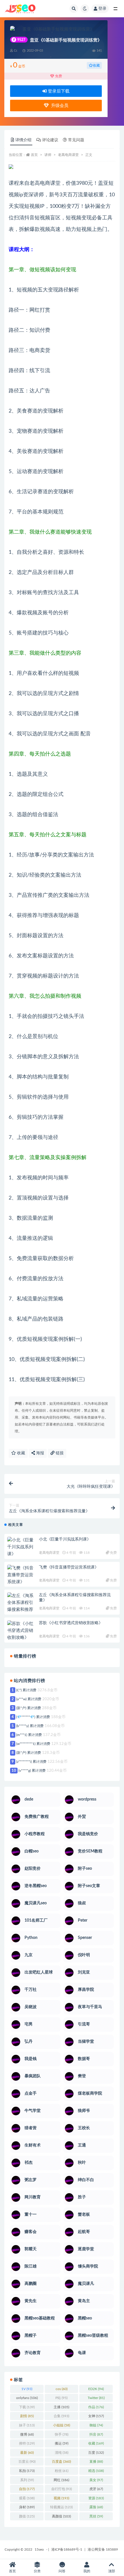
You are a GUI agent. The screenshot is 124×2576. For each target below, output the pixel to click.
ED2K (96, 2389)
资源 (96, 2498)
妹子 (27, 2425)
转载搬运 (61, 2507)
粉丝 (62, 2471)
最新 (27, 2453)
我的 (87, 2571)
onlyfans (27, 2398)
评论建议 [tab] (50, 140)
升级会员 (59, 106)
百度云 (27, 2462)
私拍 (27, 2471)
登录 (102, 9)
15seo (39, 2549)
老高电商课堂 (68, 155)
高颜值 (61, 2516)
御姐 (96, 2425)
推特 (27, 2443)
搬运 (62, 2443)
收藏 (96, 65)
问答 (62, 2571)
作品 (96, 2407)
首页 (34, 155)
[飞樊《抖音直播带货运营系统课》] (22, 1575)
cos (62, 2389)
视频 (61, 2498)
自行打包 (62, 2489)
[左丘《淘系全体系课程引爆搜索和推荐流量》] (22, 1606)
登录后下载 (58, 91)
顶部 (112, 2571)
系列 (27, 2480)
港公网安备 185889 (103, 2549)
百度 (96, 2453)
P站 (61, 2398)
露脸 (96, 2507)
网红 (61, 2480)
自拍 (27, 2489)
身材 (27, 2507)
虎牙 (96, 2489)
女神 (96, 2416)
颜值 (27, 2516)
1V (27, 2389)
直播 (96, 2462)
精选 (96, 2471)
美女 (96, 2480)
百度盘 (61, 2462)
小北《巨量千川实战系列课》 (65, 1539)
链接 (59, 1453)
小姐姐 (62, 2425)
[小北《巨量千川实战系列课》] (22, 1547)
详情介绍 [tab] (23, 140)
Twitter (96, 2398)
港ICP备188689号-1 (67, 2549)
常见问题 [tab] (76, 140)
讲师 (48, 155)
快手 (62, 2434)
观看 (27, 2498)
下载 (27, 2407)
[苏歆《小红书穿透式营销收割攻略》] (22, 1631)
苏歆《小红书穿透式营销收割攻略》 (71, 1623)
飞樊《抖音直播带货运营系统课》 (69, 1567)
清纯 (62, 2453)
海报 (40, 1453)
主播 (61, 2407)
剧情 (27, 2416)
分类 (37, 2571)
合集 (61, 2416)
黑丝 (96, 2516)
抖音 (96, 2434)
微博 (27, 2434)
